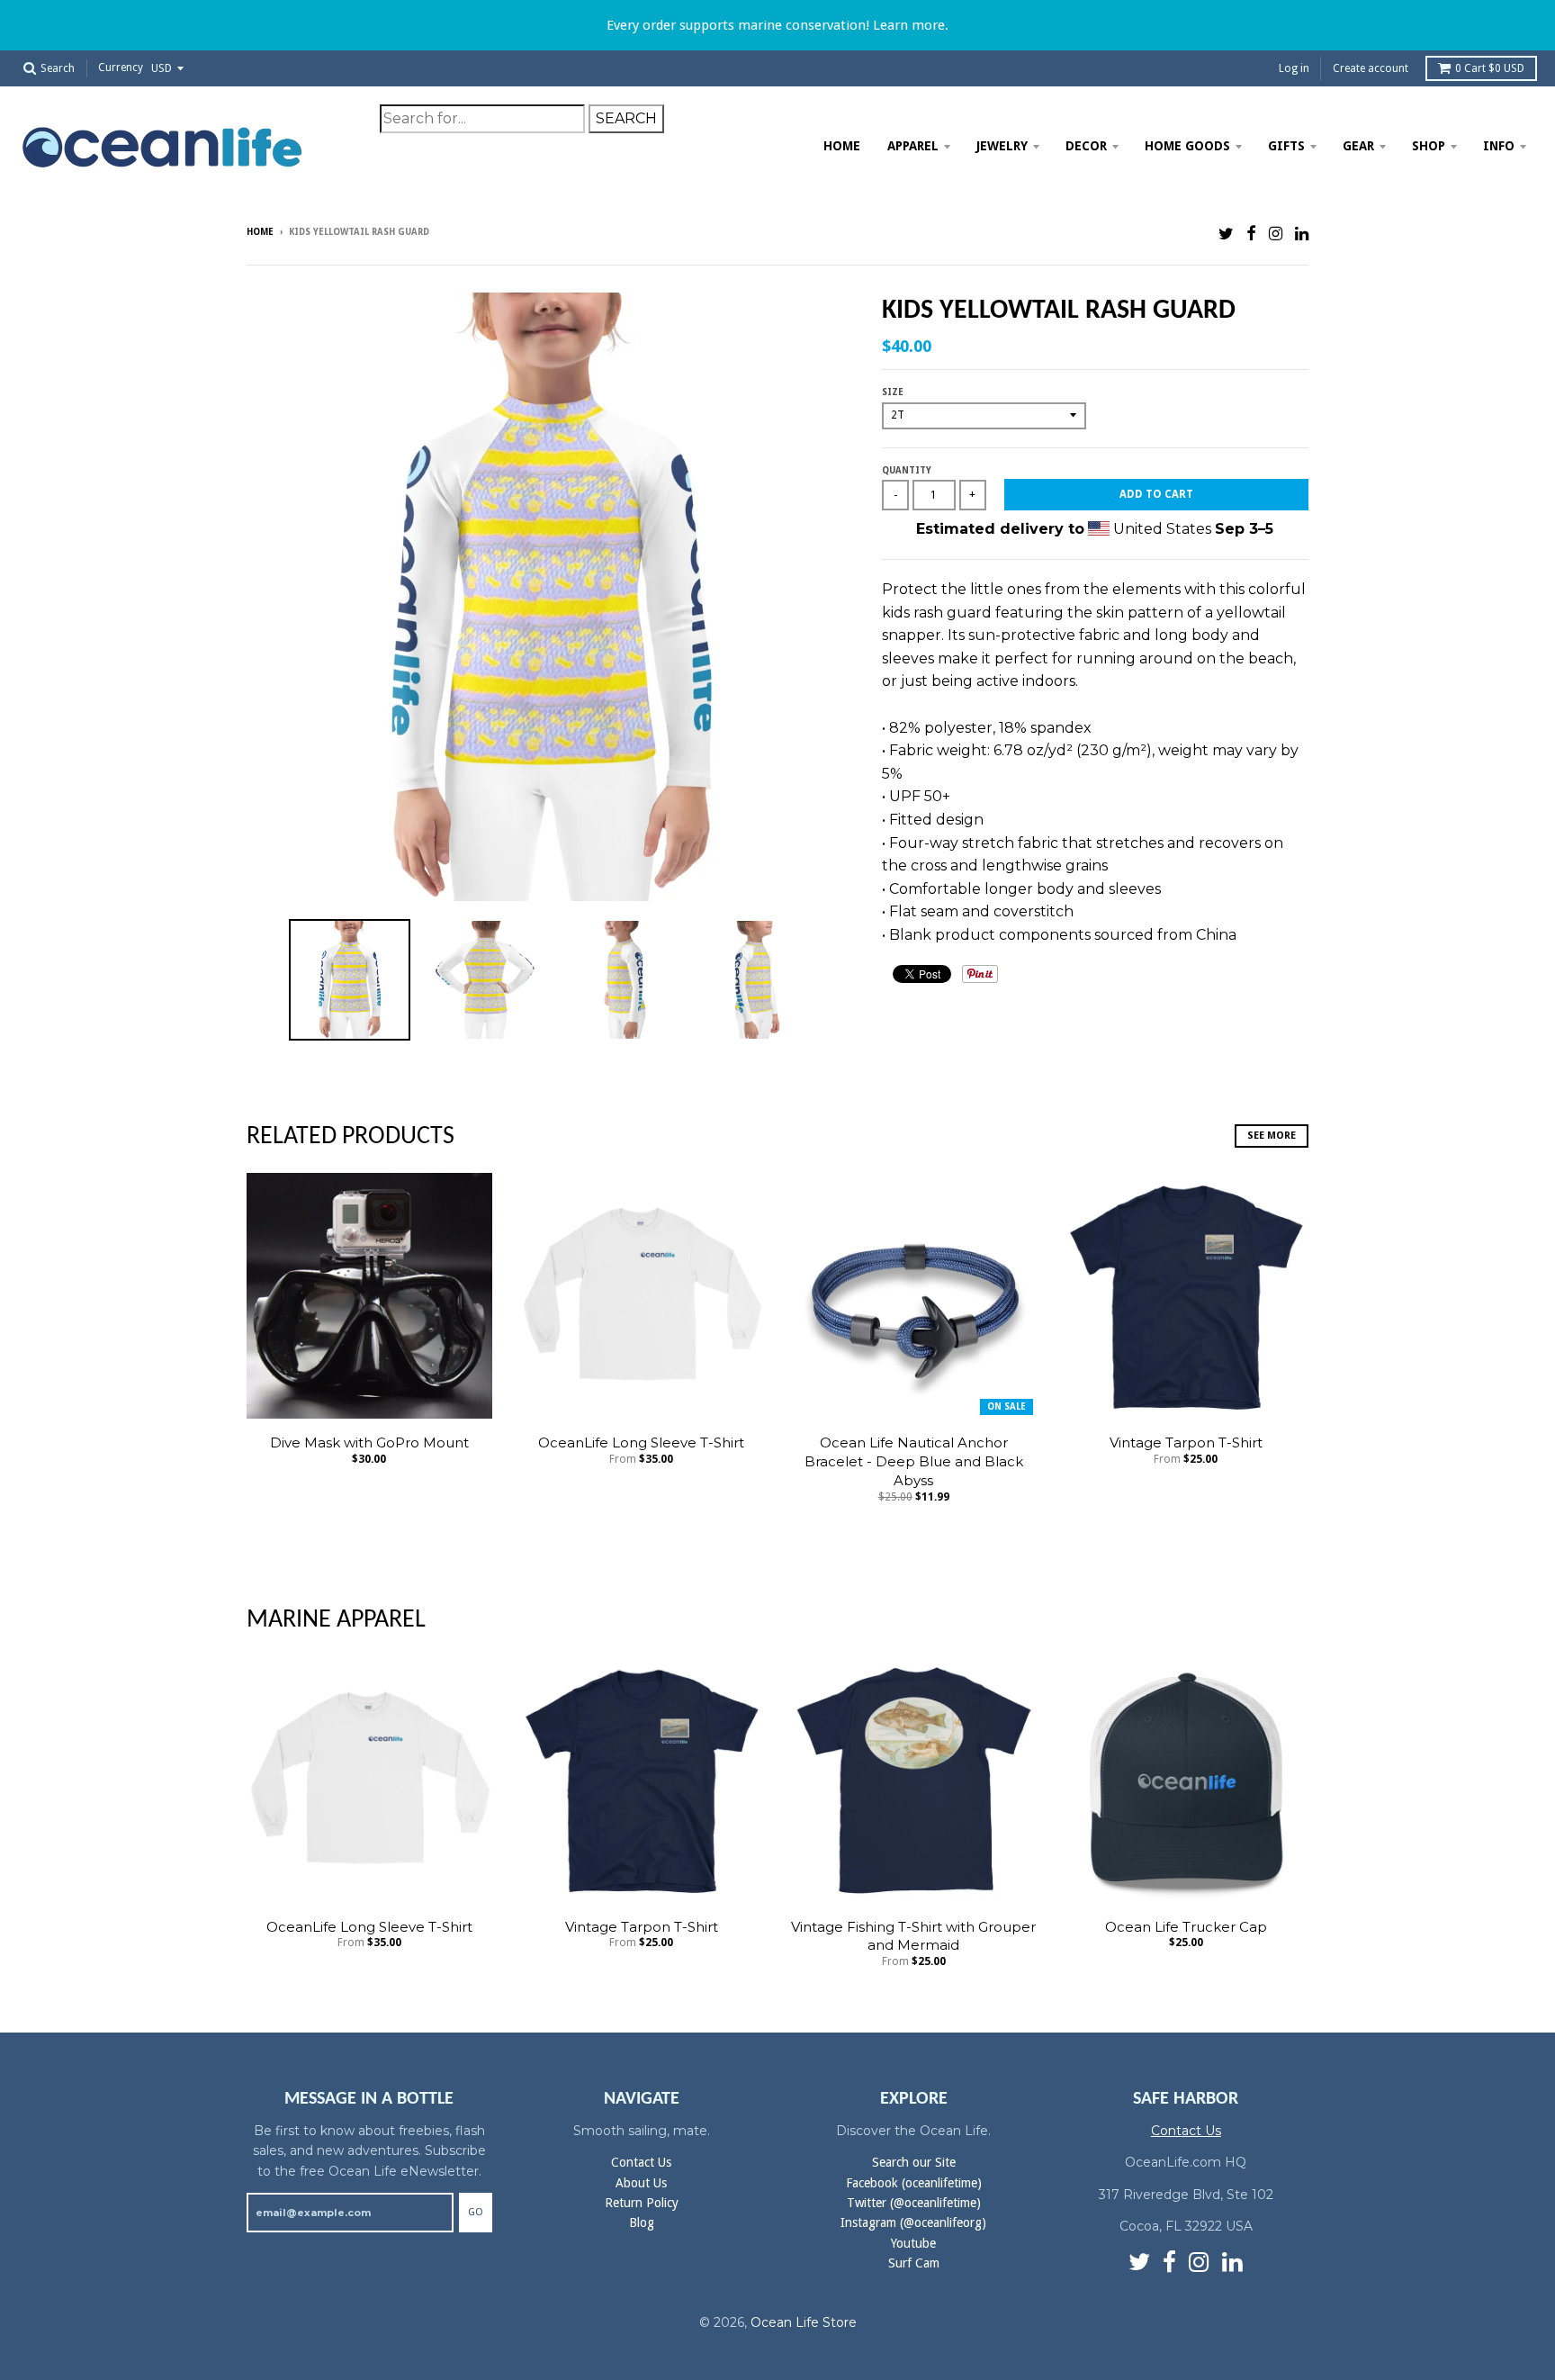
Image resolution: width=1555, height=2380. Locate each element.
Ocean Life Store (804, 2322)
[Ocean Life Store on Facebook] (1251, 234)
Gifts (1286, 146)
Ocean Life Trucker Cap (1186, 1927)
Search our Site (914, 2162)
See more (1272, 1136)
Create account (1371, 68)
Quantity (907, 470)
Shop (1429, 146)
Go (476, 2212)
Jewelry (1002, 146)
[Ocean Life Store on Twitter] (1226, 234)
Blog (642, 2222)
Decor (1086, 146)
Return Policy (642, 2203)
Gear (1358, 146)
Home (842, 146)
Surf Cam (914, 2263)
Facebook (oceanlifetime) (914, 2183)
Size (893, 392)
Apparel (913, 146)
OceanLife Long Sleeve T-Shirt (641, 1442)
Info (1499, 146)
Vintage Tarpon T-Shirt (1186, 1442)
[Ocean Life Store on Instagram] (1276, 234)
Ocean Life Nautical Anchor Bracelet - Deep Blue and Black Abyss (914, 1461)
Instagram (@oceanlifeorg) (913, 2222)
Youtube (913, 2243)
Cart (1490, 68)
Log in (1294, 68)
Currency (121, 68)
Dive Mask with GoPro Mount (369, 1442)
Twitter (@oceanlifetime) (914, 2203)
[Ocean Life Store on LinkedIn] (1302, 234)
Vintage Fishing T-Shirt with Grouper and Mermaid (913, 1936)
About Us (641, 2183)
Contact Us (641, 2162)
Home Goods (1187, 146)
